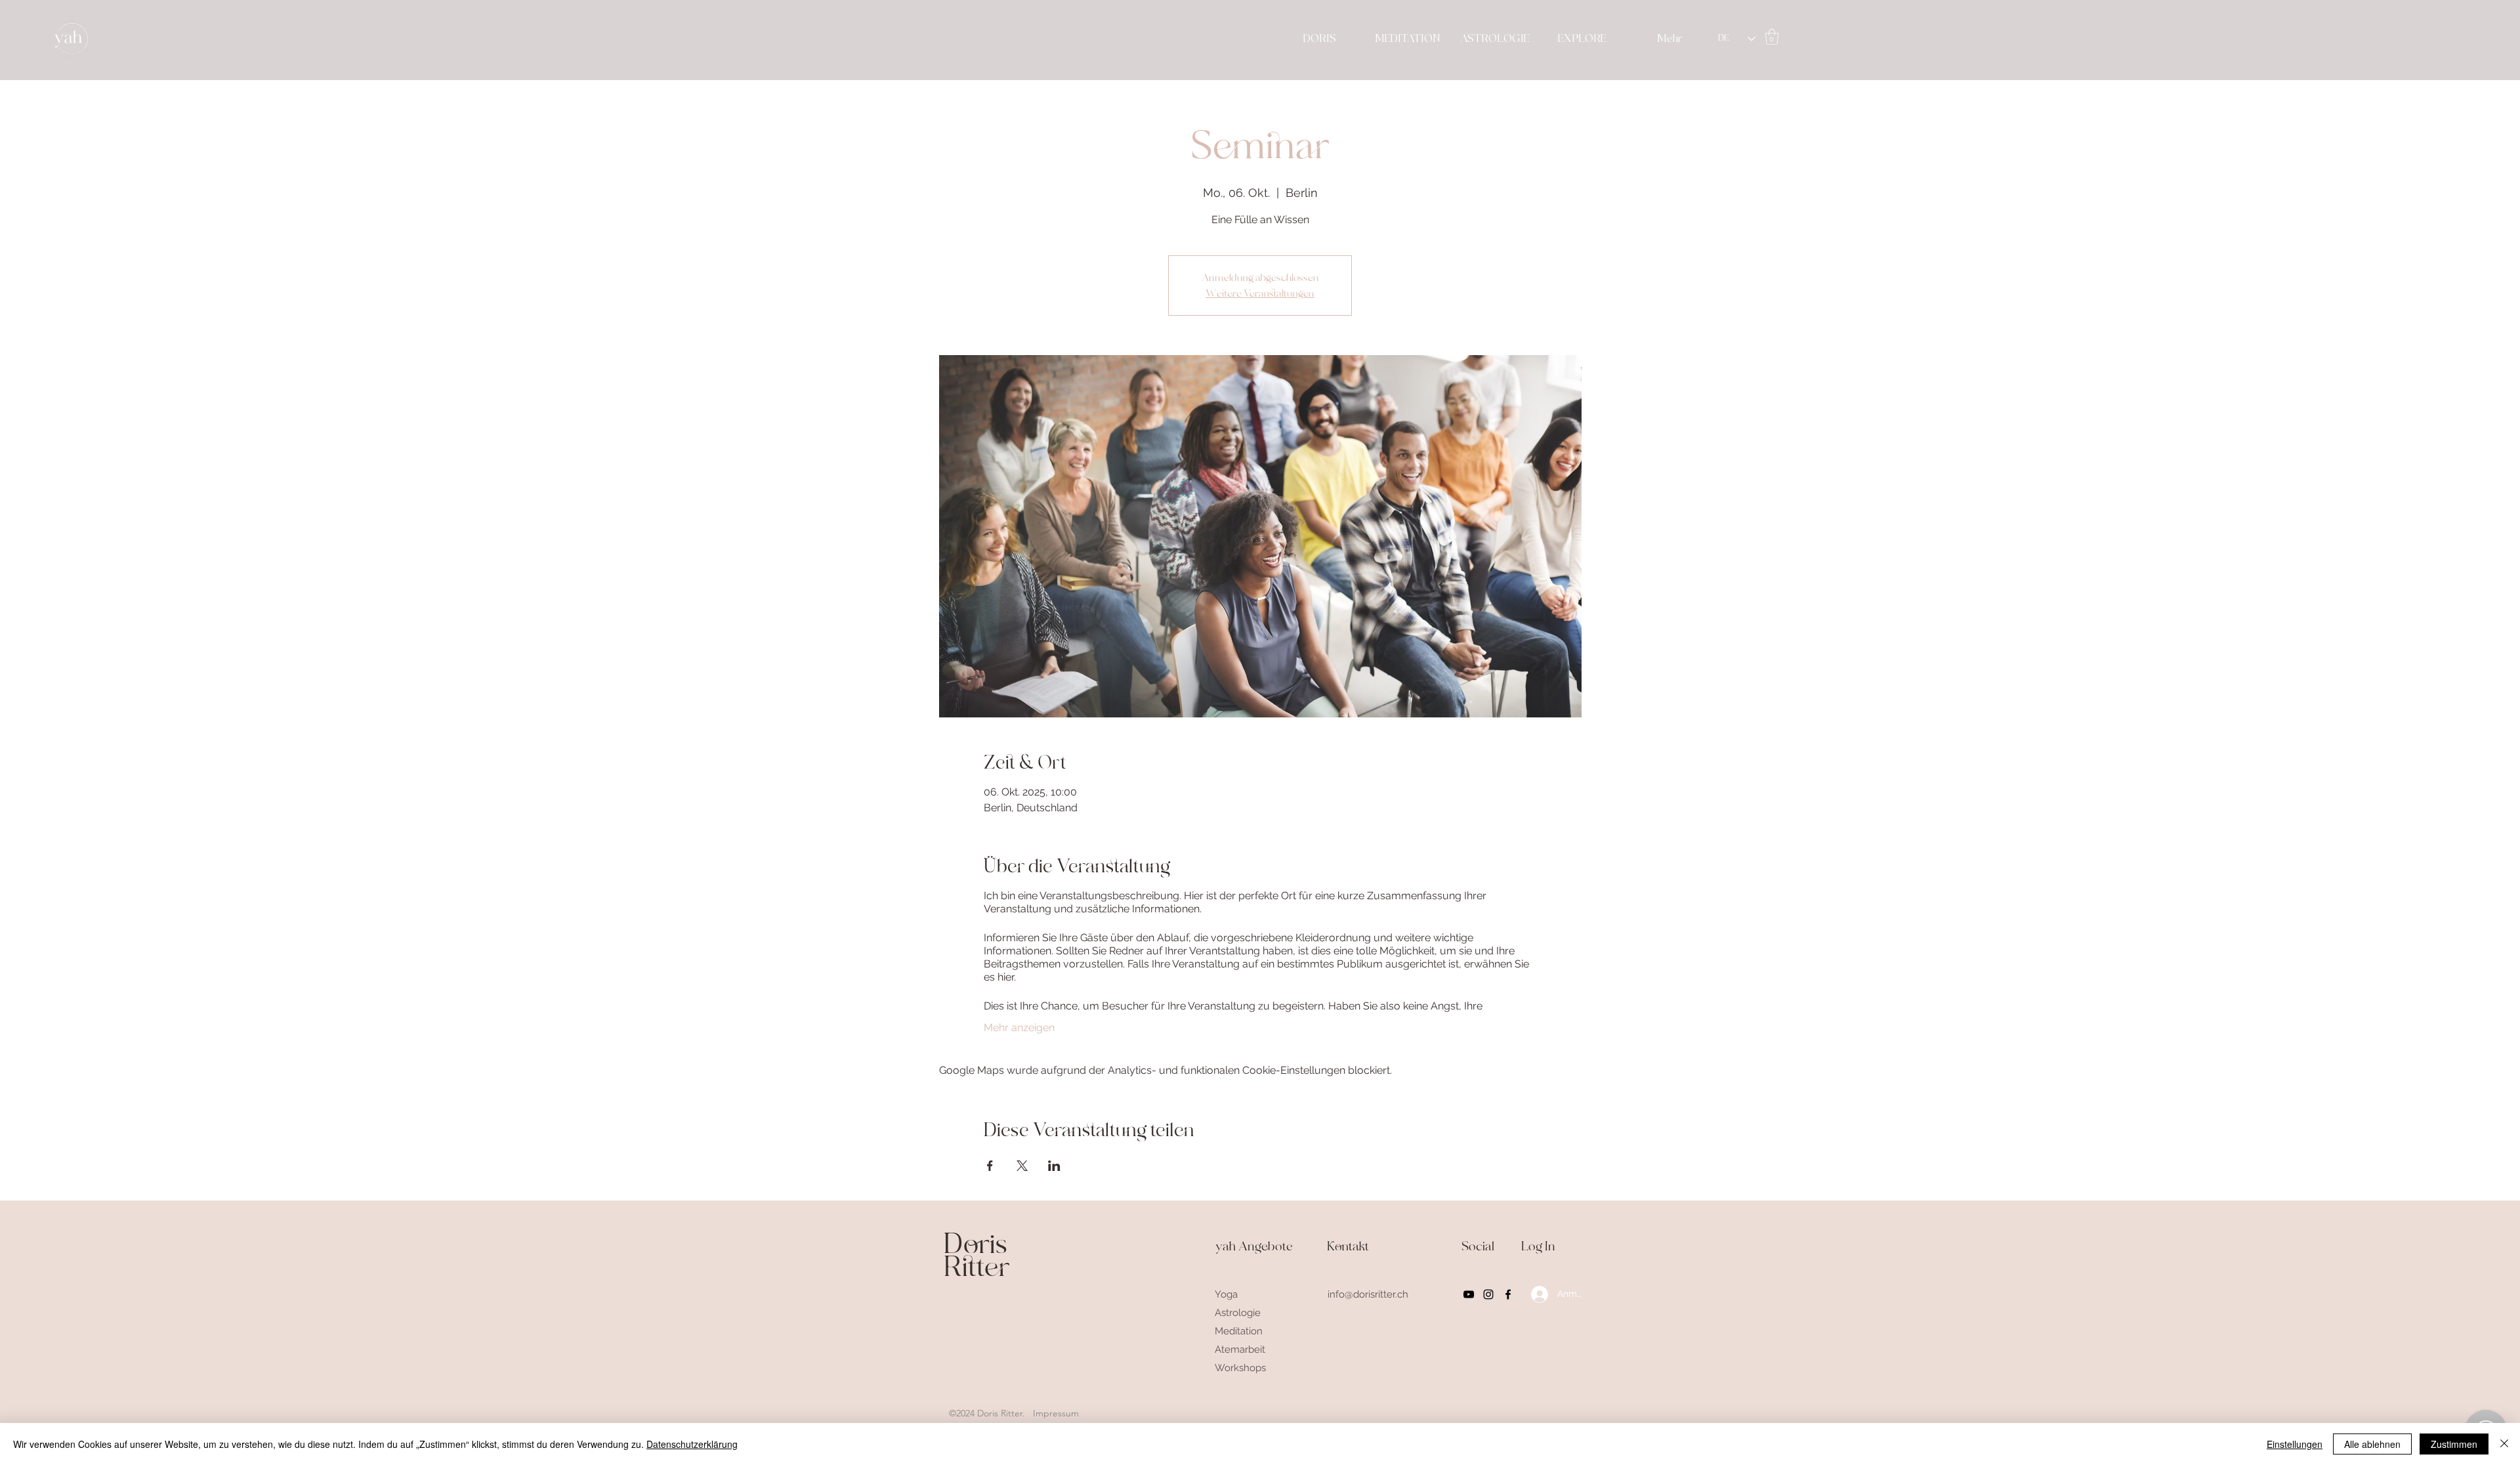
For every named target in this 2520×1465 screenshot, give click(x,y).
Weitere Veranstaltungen (1260, 293)
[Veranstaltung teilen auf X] (1022, 1166)
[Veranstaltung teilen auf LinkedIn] (1054, 1166)
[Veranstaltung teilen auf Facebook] (990, 1166)
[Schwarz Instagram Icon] (1488, 1294)
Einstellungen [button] (2295, 1444)
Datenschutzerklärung (692, 1444)
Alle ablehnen (2372, 1444)
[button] (1772, 37)
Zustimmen (2454, 1444)
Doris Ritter (977, 1256)
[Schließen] (2504, 1444)
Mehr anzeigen (1019, 1028)
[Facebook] (1508, 1294)
